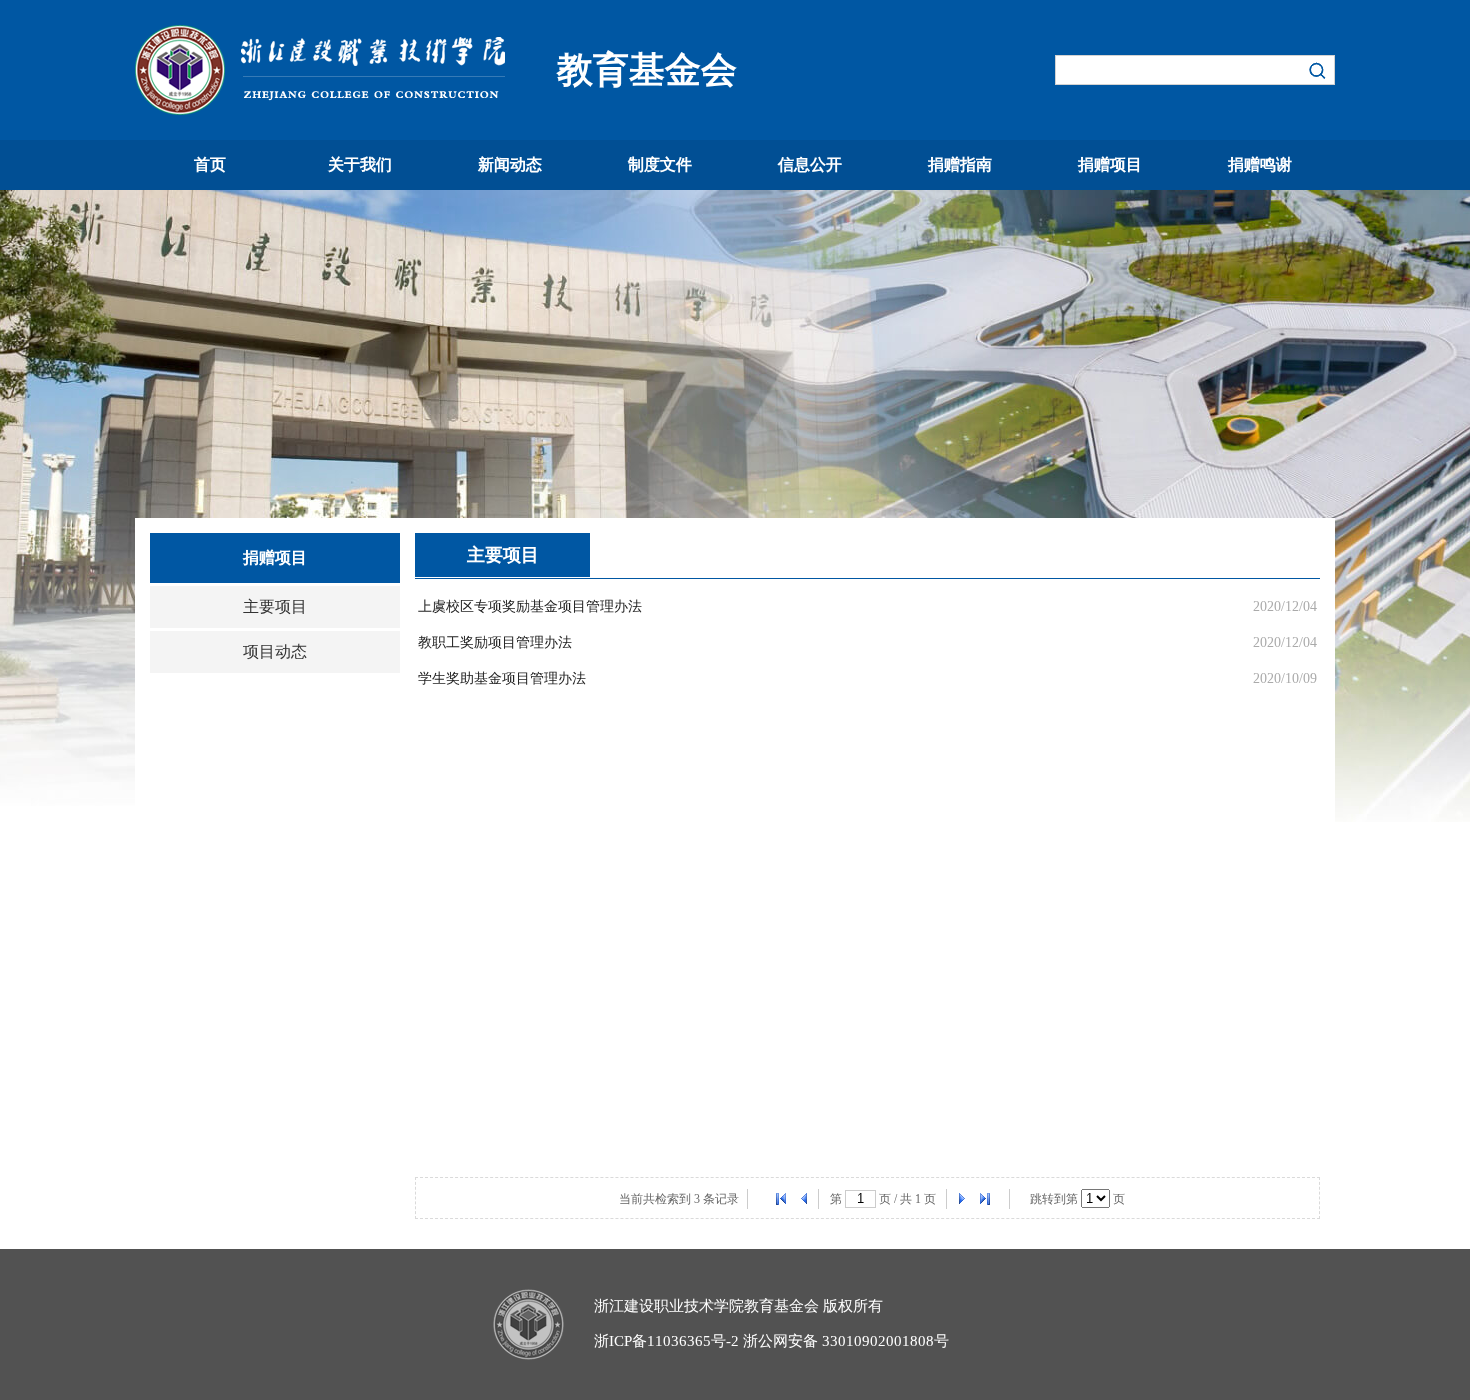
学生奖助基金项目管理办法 (502, 678)
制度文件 (660, 164)
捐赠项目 (1110, 164)
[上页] (805, 1199)
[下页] (961, 1199)
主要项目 (275, 606)
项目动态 (275, 651)
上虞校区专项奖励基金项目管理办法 (530, 606)
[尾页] (985, 1199)
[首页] (781, 1199)
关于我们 (360, 164)
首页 (210, 164)
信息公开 (810, 164)
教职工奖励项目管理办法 (495, 642)
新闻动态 (510, 164)
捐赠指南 (960, 164)
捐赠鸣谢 (1260, 164)
